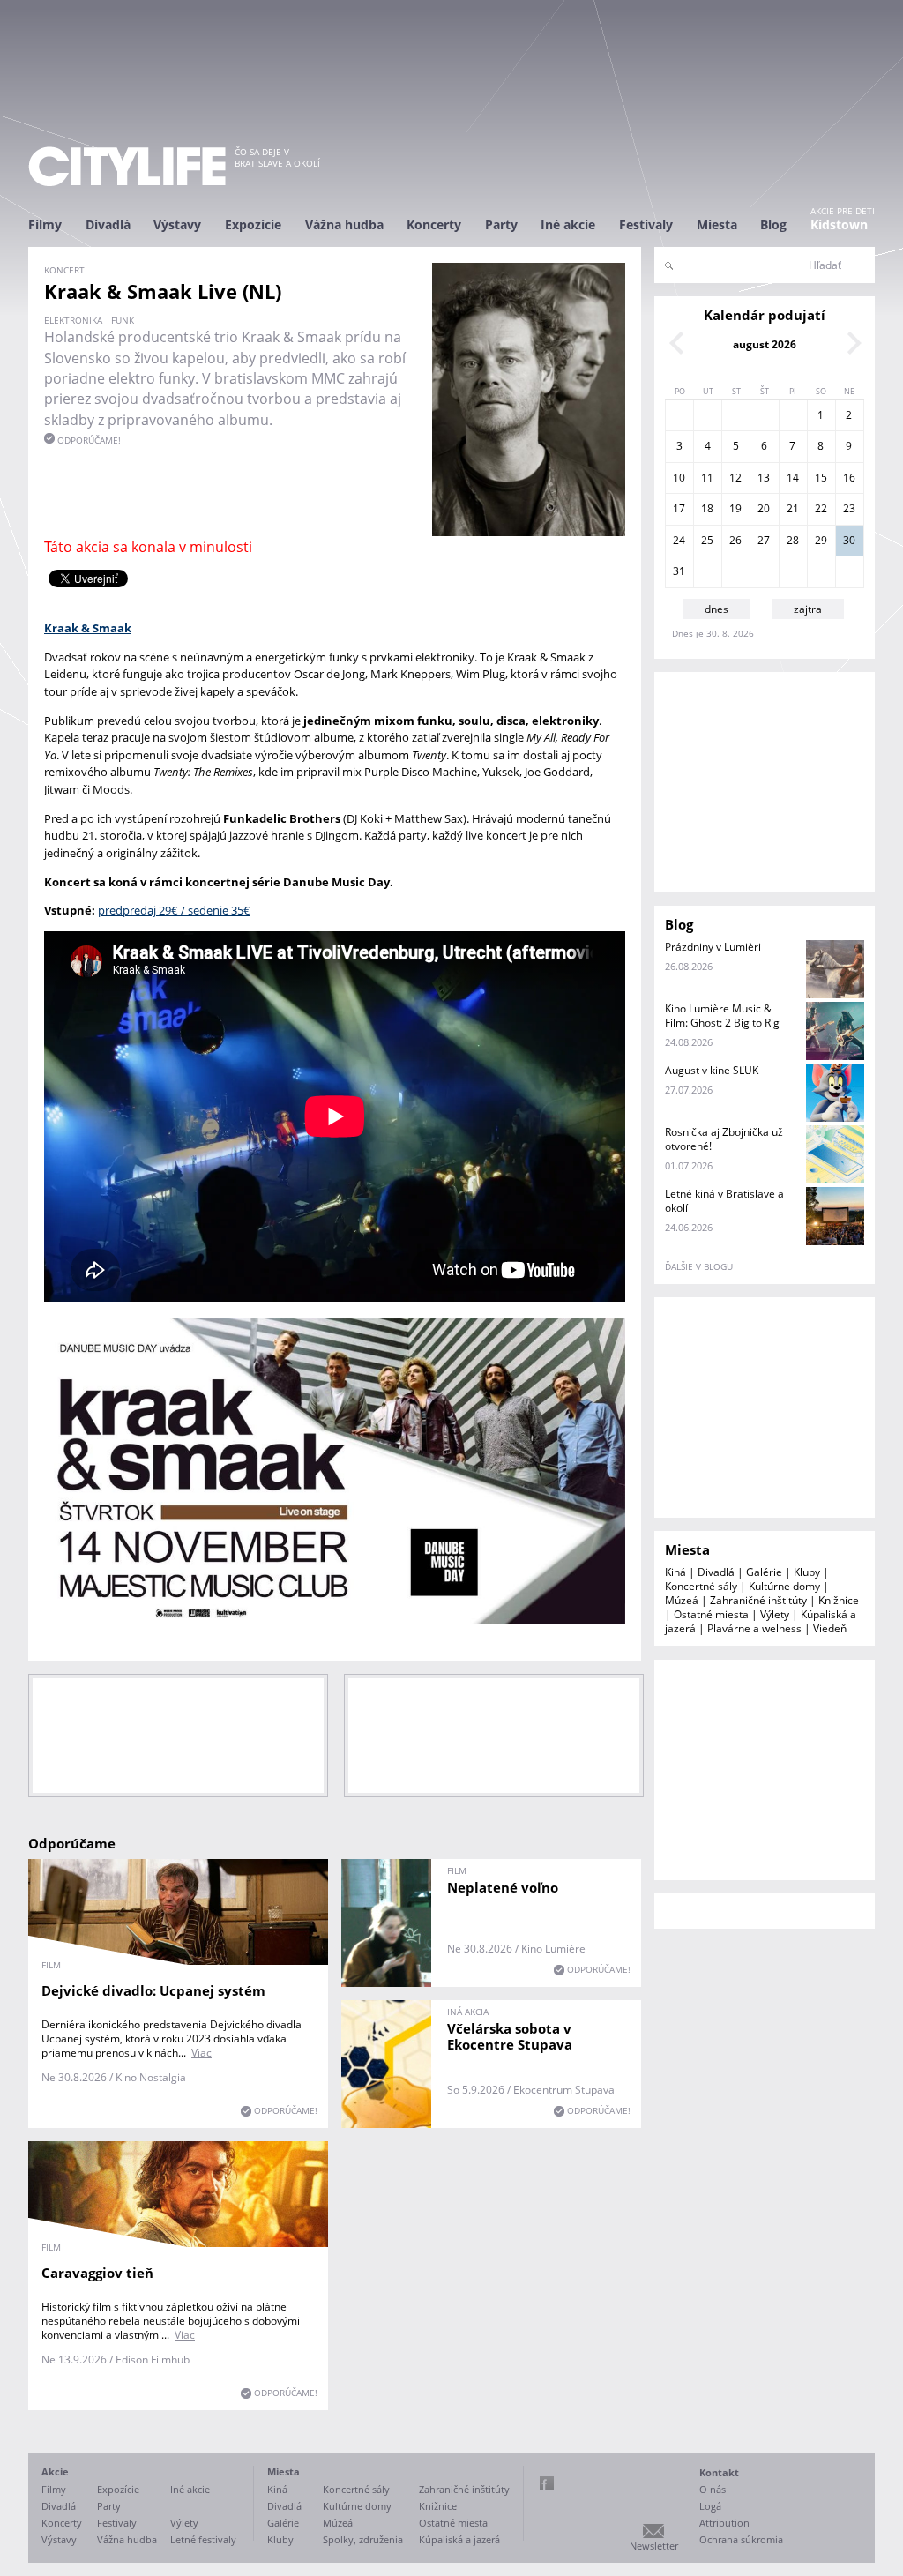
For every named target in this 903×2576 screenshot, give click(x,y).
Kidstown (839, 224)
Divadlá (108, 224)
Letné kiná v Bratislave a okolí (724, 1201)
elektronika (73, 320)
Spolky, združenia (363, 2539)
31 (679, 571)
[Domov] (127, 166)
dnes (716, 609)
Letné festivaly (203, 2539)
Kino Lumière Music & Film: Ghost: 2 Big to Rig (722, 1015)
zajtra (808, 609)
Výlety (775, 1614)
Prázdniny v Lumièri (713, 947)
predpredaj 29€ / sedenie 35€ (174, 910)
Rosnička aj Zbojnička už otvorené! (724, 1139)
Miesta (717, 224)
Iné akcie (568, 224)
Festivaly (646, 224)
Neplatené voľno (503, 1887)
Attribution (724, 2523)
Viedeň (830, 1628)
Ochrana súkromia (741, 2539)
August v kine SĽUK (712, 1070)
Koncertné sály (701, 1586)
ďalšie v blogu (699, 1266)
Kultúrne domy (784, 1586)
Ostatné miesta (711, 1614)
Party (501, 224)
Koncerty (434, 224)
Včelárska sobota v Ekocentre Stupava (510, 2036)
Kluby (807, 1572)
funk (123, 320)
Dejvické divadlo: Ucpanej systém (153, 1990)
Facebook (547, 2483)
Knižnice (839, 1600)
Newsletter (654, 2546)
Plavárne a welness (754, 1628)
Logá (710, 2506)
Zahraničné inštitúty (758, 1600)
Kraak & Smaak (88, 628)
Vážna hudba (344, 224)
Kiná (675, 1572)
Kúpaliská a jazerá (459, 2539)
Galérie (764, 1572)
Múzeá (682, 1600)
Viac (201, 2053)
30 (849, 540)
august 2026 (765, 344)
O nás (713, 2489)
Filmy (45, 224)
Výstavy (177, 224)
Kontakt (719, 2472)
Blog (773, 224)
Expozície (253, 224)
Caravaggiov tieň (97, 2273)
